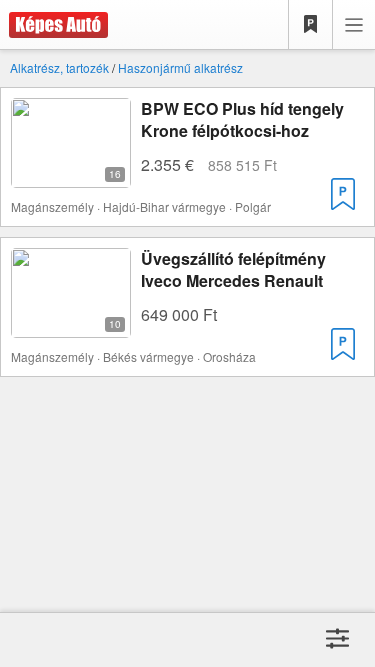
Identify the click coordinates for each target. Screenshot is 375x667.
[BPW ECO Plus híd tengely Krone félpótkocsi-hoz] (71, 175)
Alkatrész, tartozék (59, 67)
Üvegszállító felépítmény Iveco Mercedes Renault (233, 269)
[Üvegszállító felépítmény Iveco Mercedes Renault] (71, 325)
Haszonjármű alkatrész (180, 67)
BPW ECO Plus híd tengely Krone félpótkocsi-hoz (242, 119)
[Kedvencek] (311, 25)
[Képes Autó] (54, 25)
